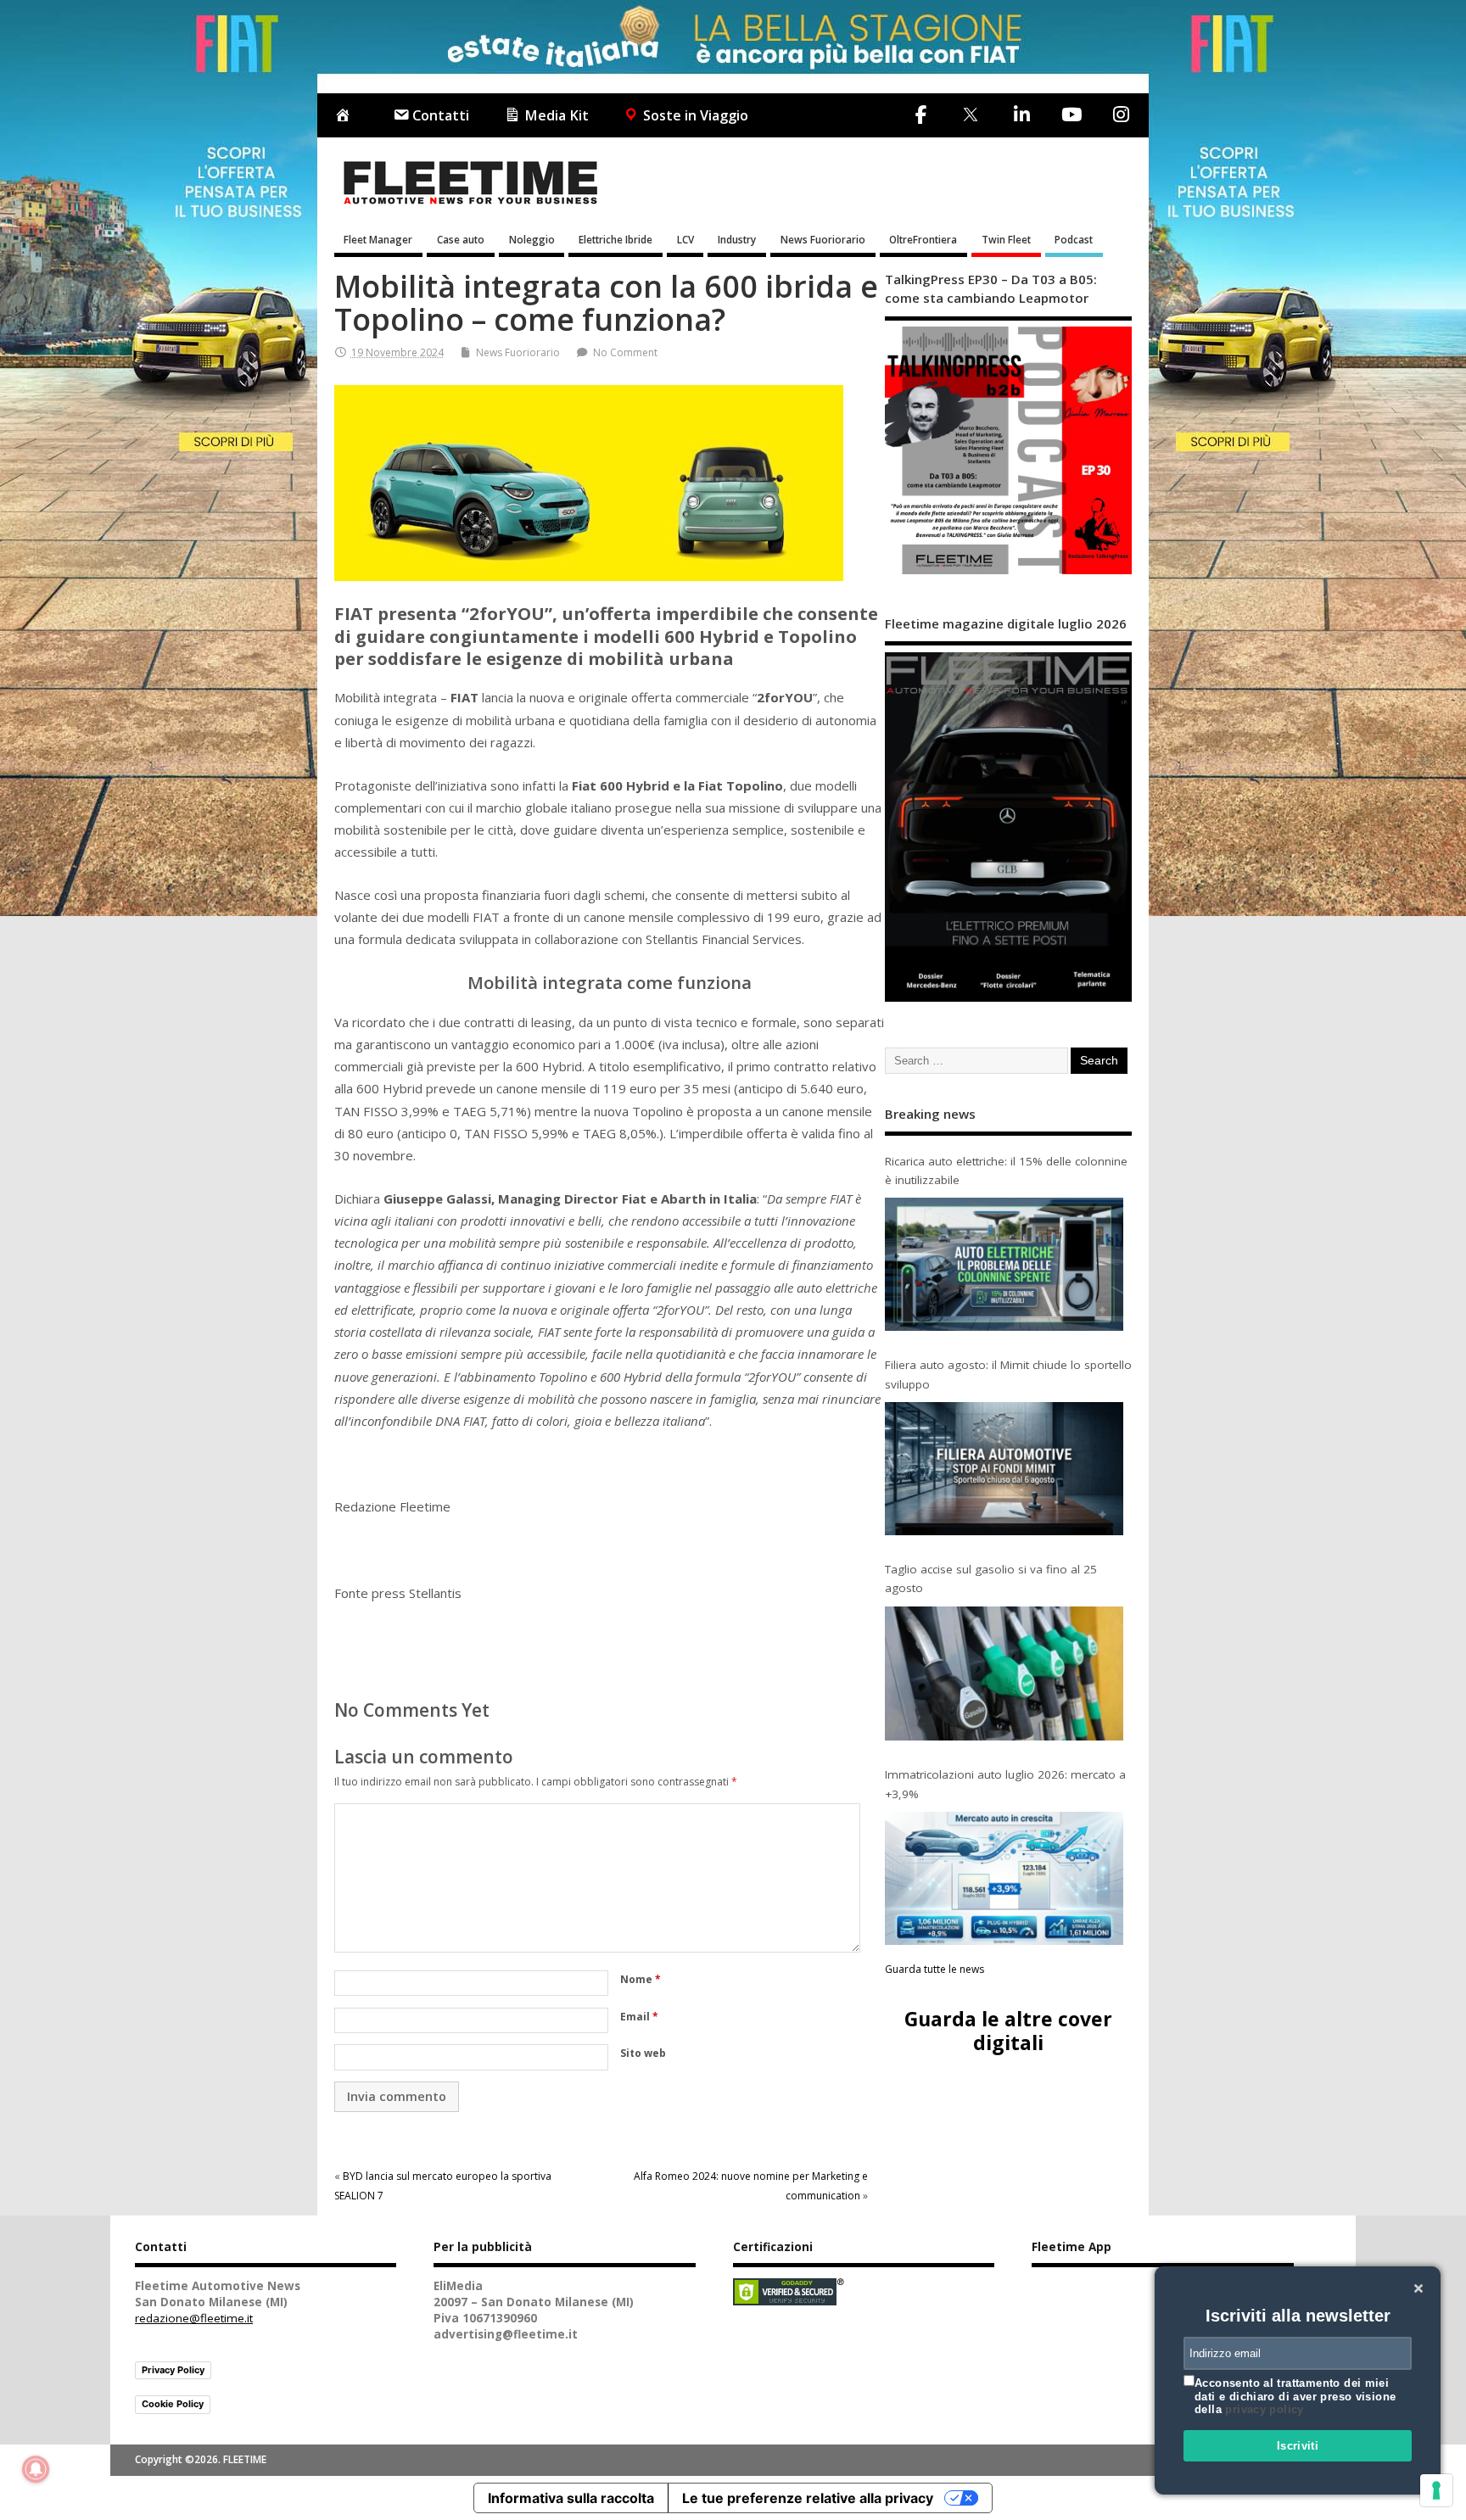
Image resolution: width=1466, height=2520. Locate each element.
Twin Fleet (1006, 239)
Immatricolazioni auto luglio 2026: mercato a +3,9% (1005, 1784)
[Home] (346, 116)
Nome (641, 1979)
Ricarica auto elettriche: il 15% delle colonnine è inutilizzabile (1006, 1171)
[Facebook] (921, 115)
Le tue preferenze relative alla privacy (808, 2498)
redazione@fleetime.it (194, 2318)
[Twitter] (970, 116)
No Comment (625, 352)
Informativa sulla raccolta (571, 2498)
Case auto (461, 239)
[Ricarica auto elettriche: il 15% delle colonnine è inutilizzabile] (1004, 1264)
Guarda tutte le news (934, 1969)
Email (639, 2017)
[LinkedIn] (1021, 115)
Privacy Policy (173, 2370)
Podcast (1074, 239)
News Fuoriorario (823, 239)
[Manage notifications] (36, 2469)
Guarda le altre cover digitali (1008, 2030)
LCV (685, 239)
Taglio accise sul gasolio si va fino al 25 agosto (991, 1578)
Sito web (643, 2053)
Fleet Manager (378, 239)
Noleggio (532, 239)
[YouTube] (1071, 115)
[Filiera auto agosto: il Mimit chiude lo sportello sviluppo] (1004, 1469)
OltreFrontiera (923, 239)
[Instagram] (1121, 115)
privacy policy (1264, 2409)
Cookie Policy (173, 2404)
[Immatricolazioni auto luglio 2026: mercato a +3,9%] (1004, 1878)
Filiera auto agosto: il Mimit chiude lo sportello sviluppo (1008, 1374)
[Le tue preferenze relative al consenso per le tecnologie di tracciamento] (1436, 2490)
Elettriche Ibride (615, 239)
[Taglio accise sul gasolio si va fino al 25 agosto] (1004, 1674)
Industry (737, 239)
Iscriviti (1298, 2446)
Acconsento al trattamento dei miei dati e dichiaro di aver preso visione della (1295, 2396)
